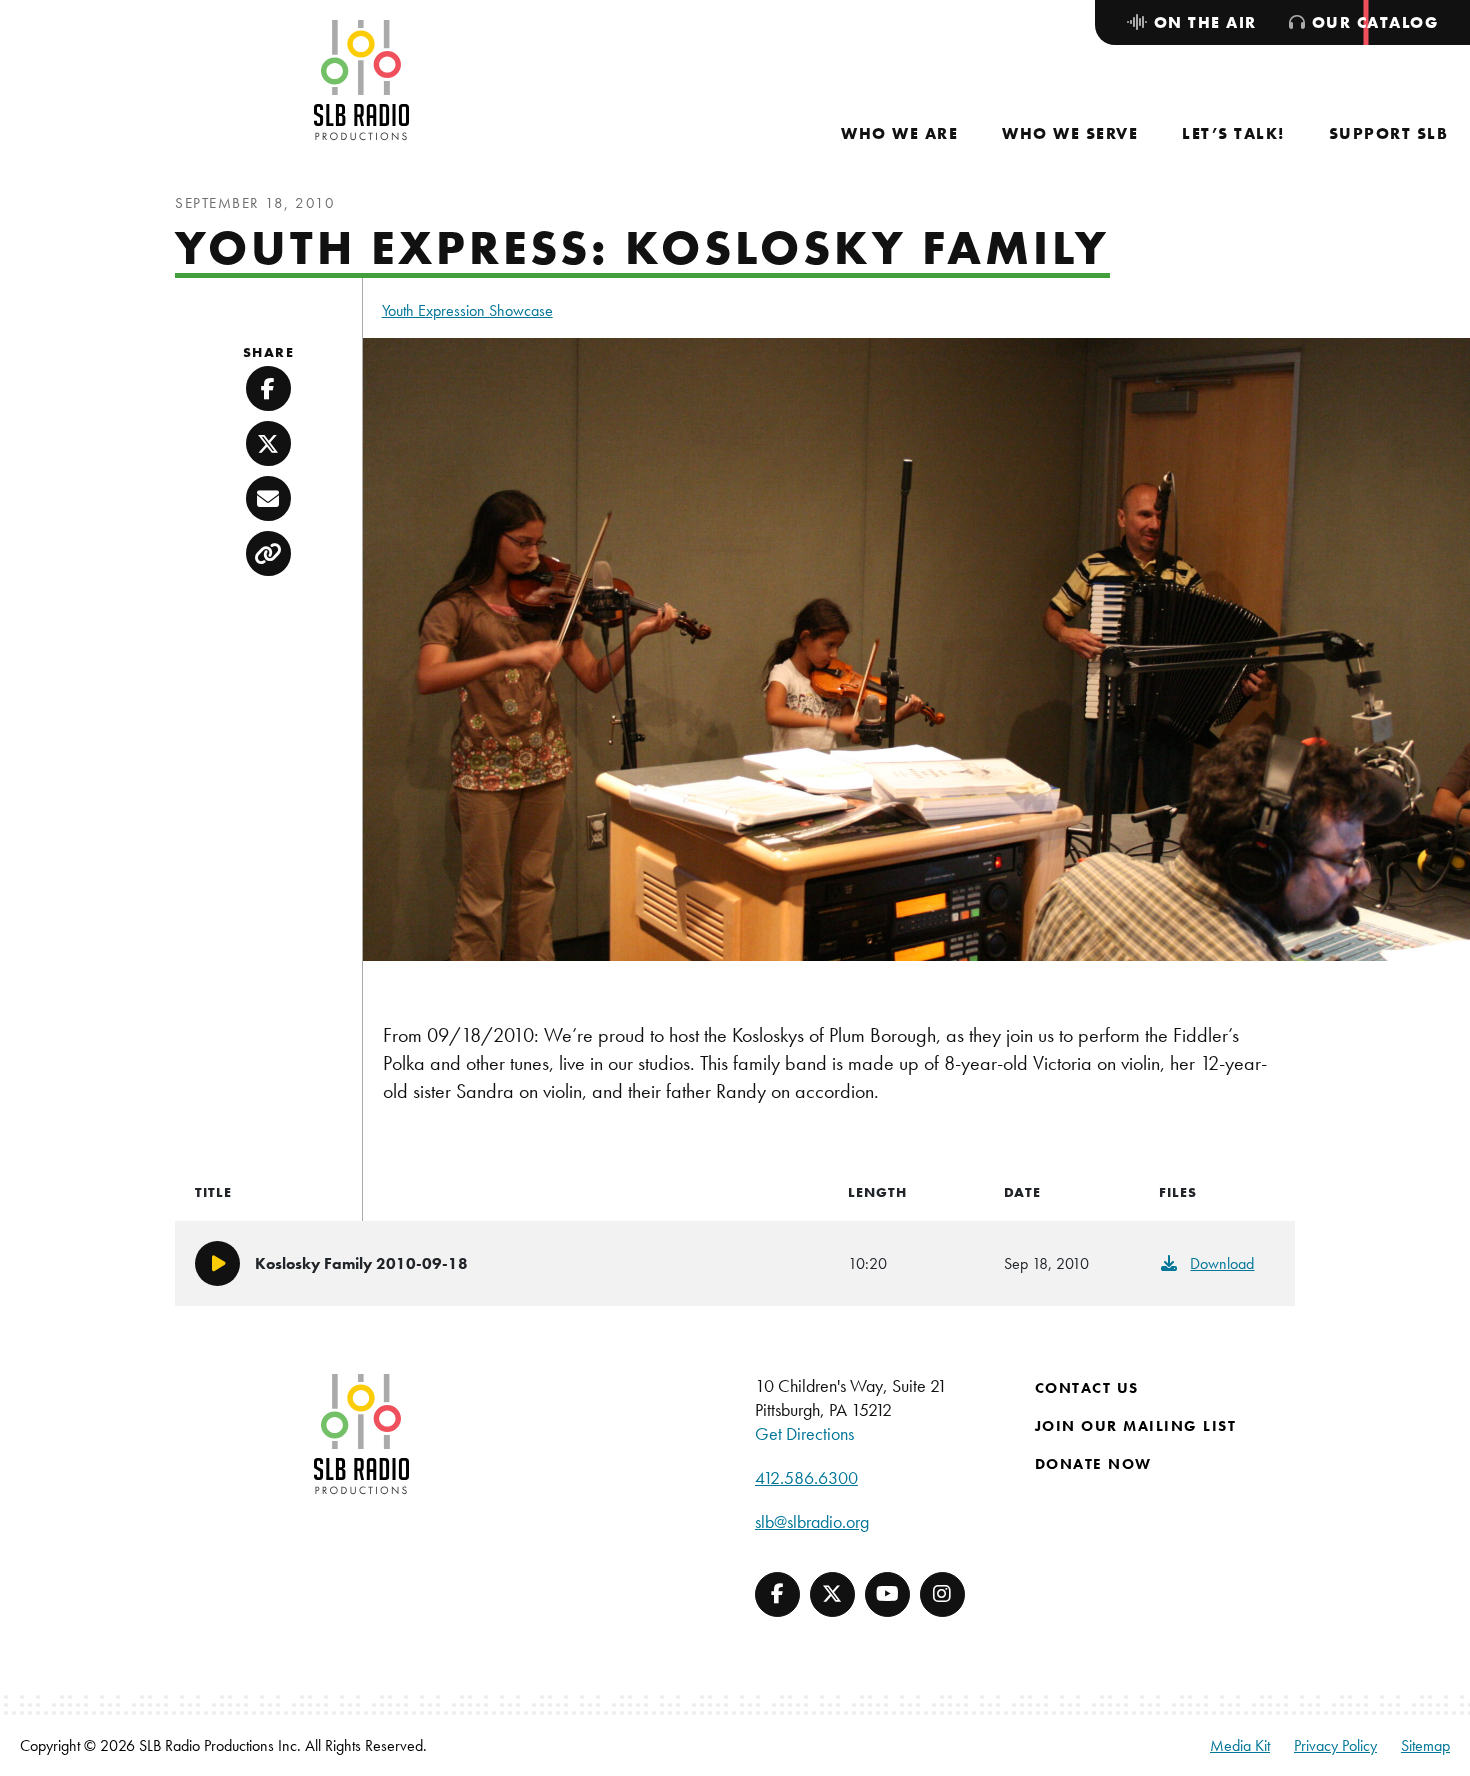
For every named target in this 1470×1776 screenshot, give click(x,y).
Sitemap (1425, 1745)
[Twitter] (832, 1594)
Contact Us (1087, 1388)
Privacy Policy (1335, 1745)
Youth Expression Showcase (467, 310)
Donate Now (1093, 1464)
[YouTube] (887, 1594)
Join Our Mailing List (1136, 1426)
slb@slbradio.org (812, 1521)
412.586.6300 (806, 1477)
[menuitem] (899, 133)
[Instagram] (942, 1594)
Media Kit (1240, 1745)
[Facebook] (777, 1594)
